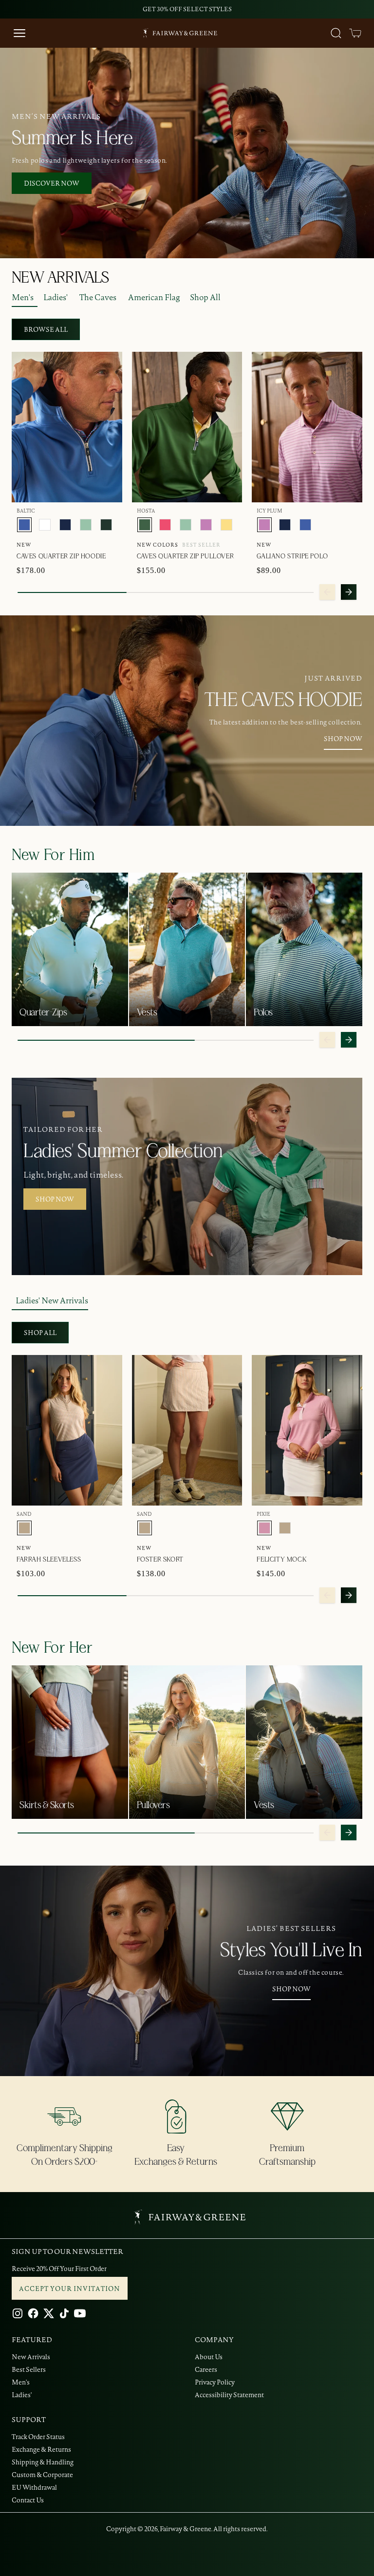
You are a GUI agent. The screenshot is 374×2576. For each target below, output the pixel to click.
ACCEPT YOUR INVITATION (70, 2289)
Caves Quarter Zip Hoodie (61, 556)
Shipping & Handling (43, 2462)
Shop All (205, 297)
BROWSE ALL (46, 329)
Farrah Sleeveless (49, 1560)
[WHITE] (45, 525)
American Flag (154, 297)
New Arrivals (31, 2357)
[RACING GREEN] (106, 525)
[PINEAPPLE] (226, 525)
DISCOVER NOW (52, 183)
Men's (23, 297)
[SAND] (24, 1528)
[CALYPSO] (165, 525)
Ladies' (56, 297)
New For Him (53, 855)
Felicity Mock (281, 1560)
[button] (355, 33)
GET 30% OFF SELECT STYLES (187, 9)
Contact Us (28, 2500)
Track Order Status (38, 2437)
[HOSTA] (145, 525)
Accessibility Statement (229, 2395)
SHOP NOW (343, 739)
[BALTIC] (24, 525)
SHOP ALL (40, 1333)
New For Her (52, 1648)
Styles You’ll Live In (291, 1950)
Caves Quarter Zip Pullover (186, 556)
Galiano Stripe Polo (292, 556)
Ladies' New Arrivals (52, 1300)
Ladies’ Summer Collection (123, 1151)
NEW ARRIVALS (60, 278)
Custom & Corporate (42, 2475)
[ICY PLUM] (206, 525)
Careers (206, 2369)
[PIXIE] (264, 1528)
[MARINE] (65, 525)
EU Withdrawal (34, 2487)
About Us (209, 2357)
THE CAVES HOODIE (283, 700)
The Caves (98, 297)
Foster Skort (160, 1560)
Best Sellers (29, 2369)
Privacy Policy (215, 2382)
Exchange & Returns (41, 2449)
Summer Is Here (72, 138)
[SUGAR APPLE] (86, 525)
